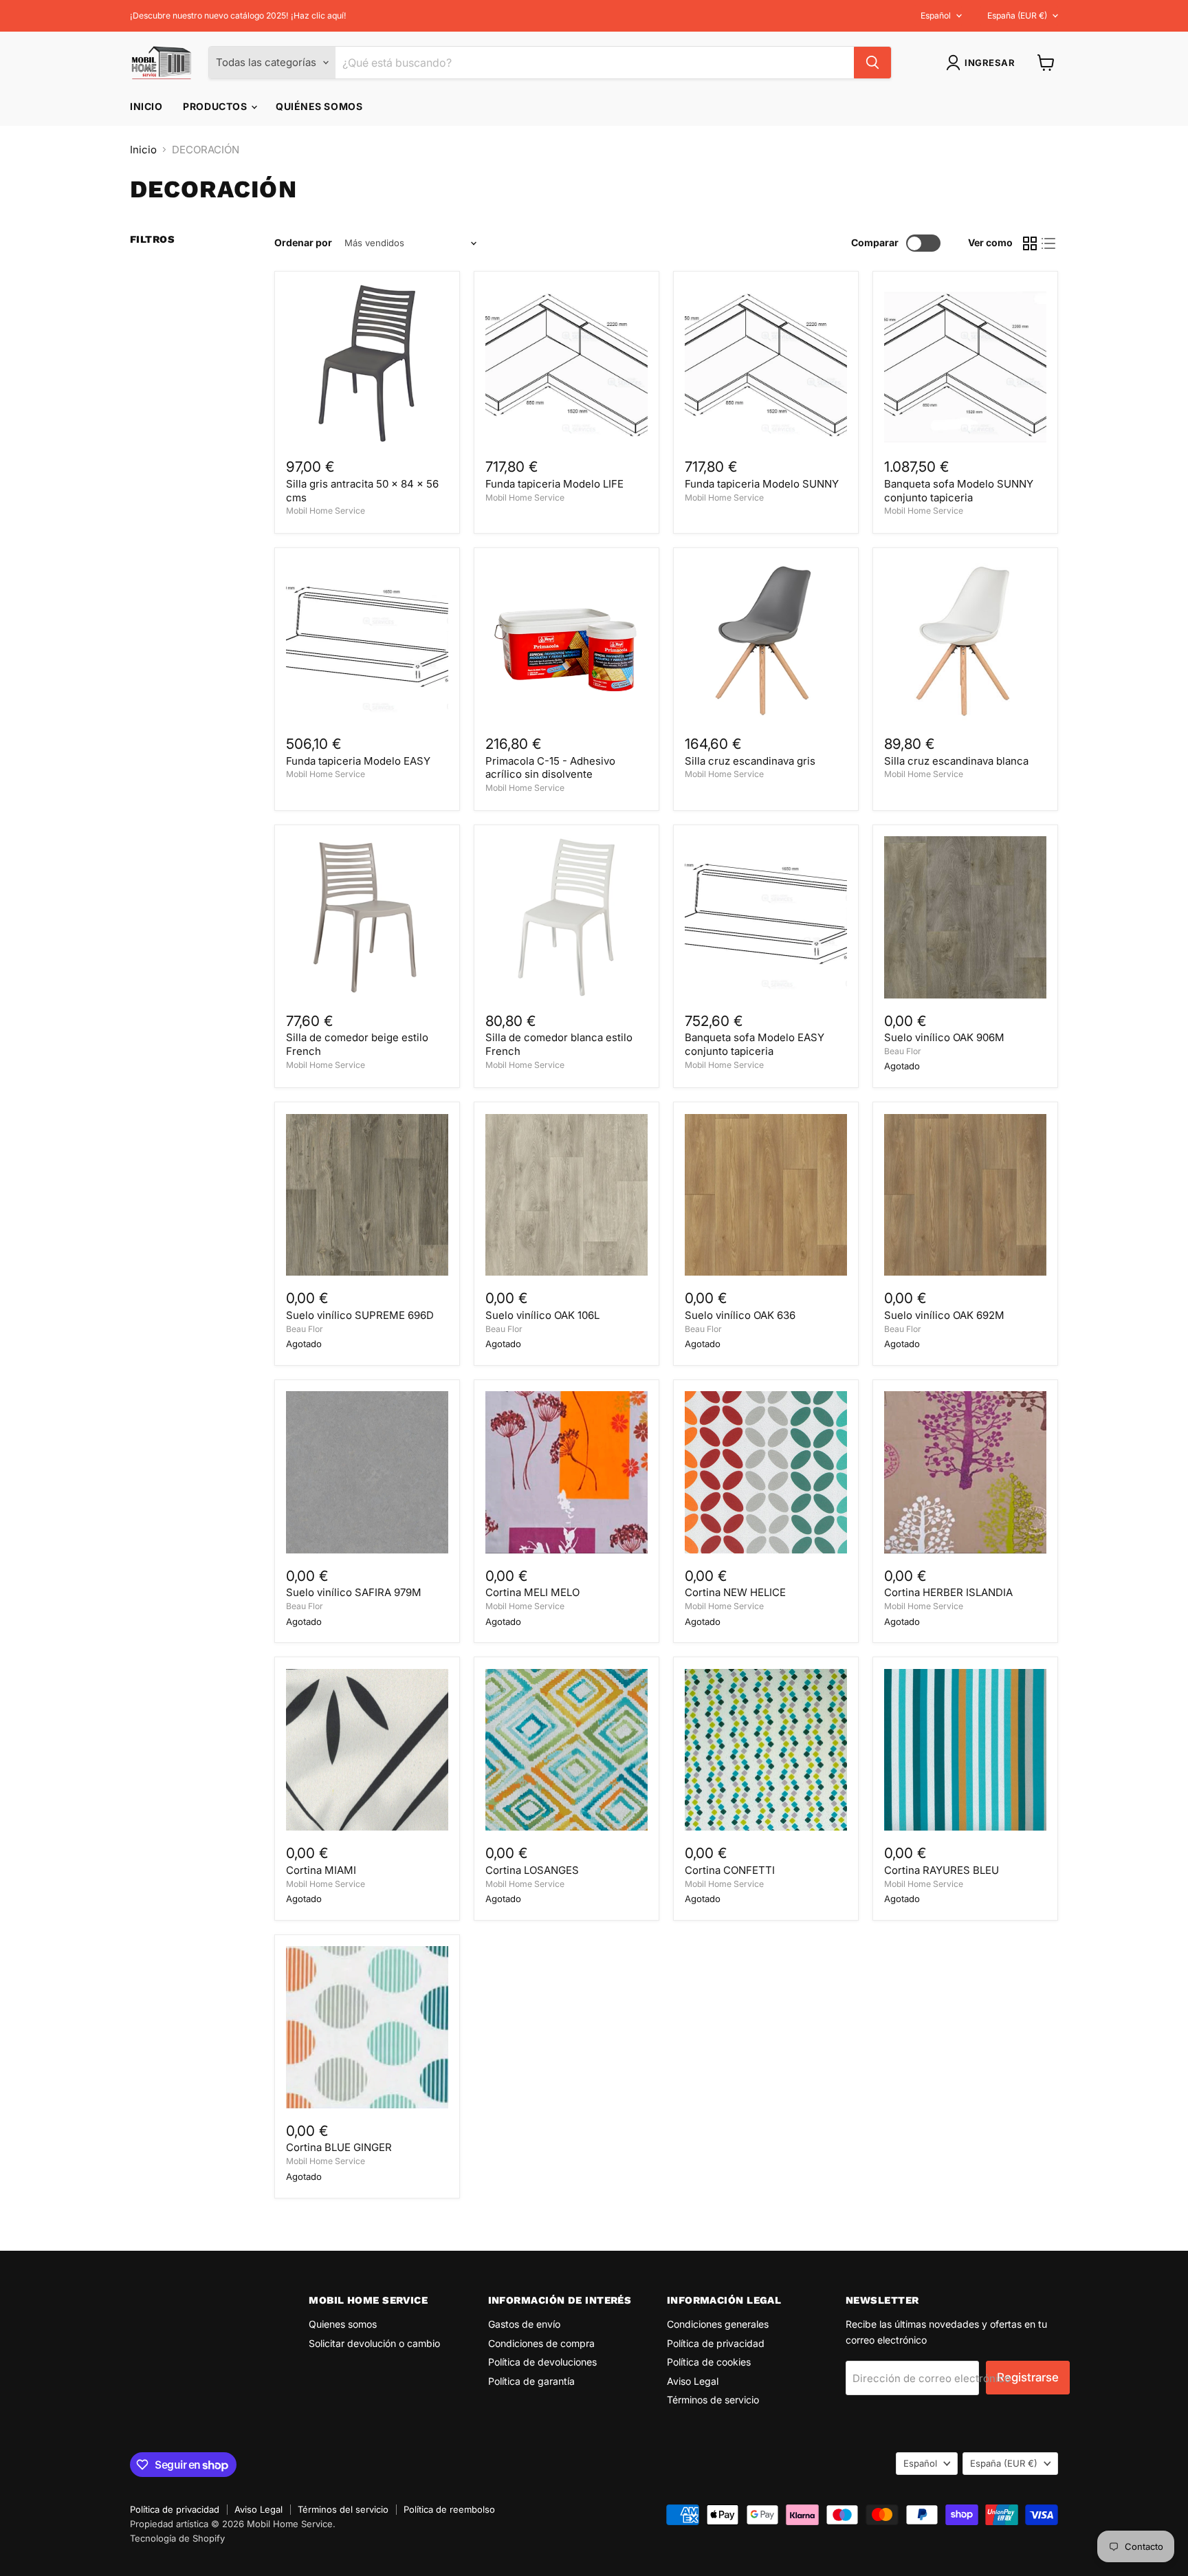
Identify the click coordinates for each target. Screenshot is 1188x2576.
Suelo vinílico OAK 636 (740, 1315)
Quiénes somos (319, 106)
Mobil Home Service (326, 511)
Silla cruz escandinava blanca (956, 761)
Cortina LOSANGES (532, 1870)
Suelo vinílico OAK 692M (944, 1315)
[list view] (1049, 243)
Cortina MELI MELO (532, 1592)
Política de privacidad (716, 2343)
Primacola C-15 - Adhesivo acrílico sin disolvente (550, 768)
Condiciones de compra (541, 2343)
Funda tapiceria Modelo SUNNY (762, 484)
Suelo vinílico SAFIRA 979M (354, 1592)
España (1017, 15)
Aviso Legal (693, 2381)
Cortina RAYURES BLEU (942, 1870)
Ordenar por (303, 243)
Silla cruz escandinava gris (750, 761)
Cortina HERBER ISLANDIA (948, 1592)
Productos (216, 106)
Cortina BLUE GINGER (339, 2147)
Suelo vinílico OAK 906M (944, 1037)
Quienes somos (343, 2324)
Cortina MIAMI (321, 1870)
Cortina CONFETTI (730, 1870)
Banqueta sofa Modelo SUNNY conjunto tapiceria (959, 491)
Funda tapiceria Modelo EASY (358, 761)
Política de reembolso (449, 2509)
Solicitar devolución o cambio (374, 2343)
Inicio (146, 106)
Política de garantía (531, 2381)
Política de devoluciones (542, 2362)
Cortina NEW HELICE (735, 1592)
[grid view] (1030, 243)
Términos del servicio (343, 2509)
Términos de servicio (713, 2400)
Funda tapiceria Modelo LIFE (554, 484)
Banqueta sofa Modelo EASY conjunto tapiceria (755, 1044)
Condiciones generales (718, 2324)
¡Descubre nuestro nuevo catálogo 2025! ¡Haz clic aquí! (238, 16)
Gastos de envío (524, 2324)
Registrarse (1028, 2377)
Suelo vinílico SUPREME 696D (360, 1315)
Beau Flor (903, 1051)
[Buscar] (872, 63)
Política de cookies (709, 2362)
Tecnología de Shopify (177, 2538)
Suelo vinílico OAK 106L (542, 1315)
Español (936, 15)
